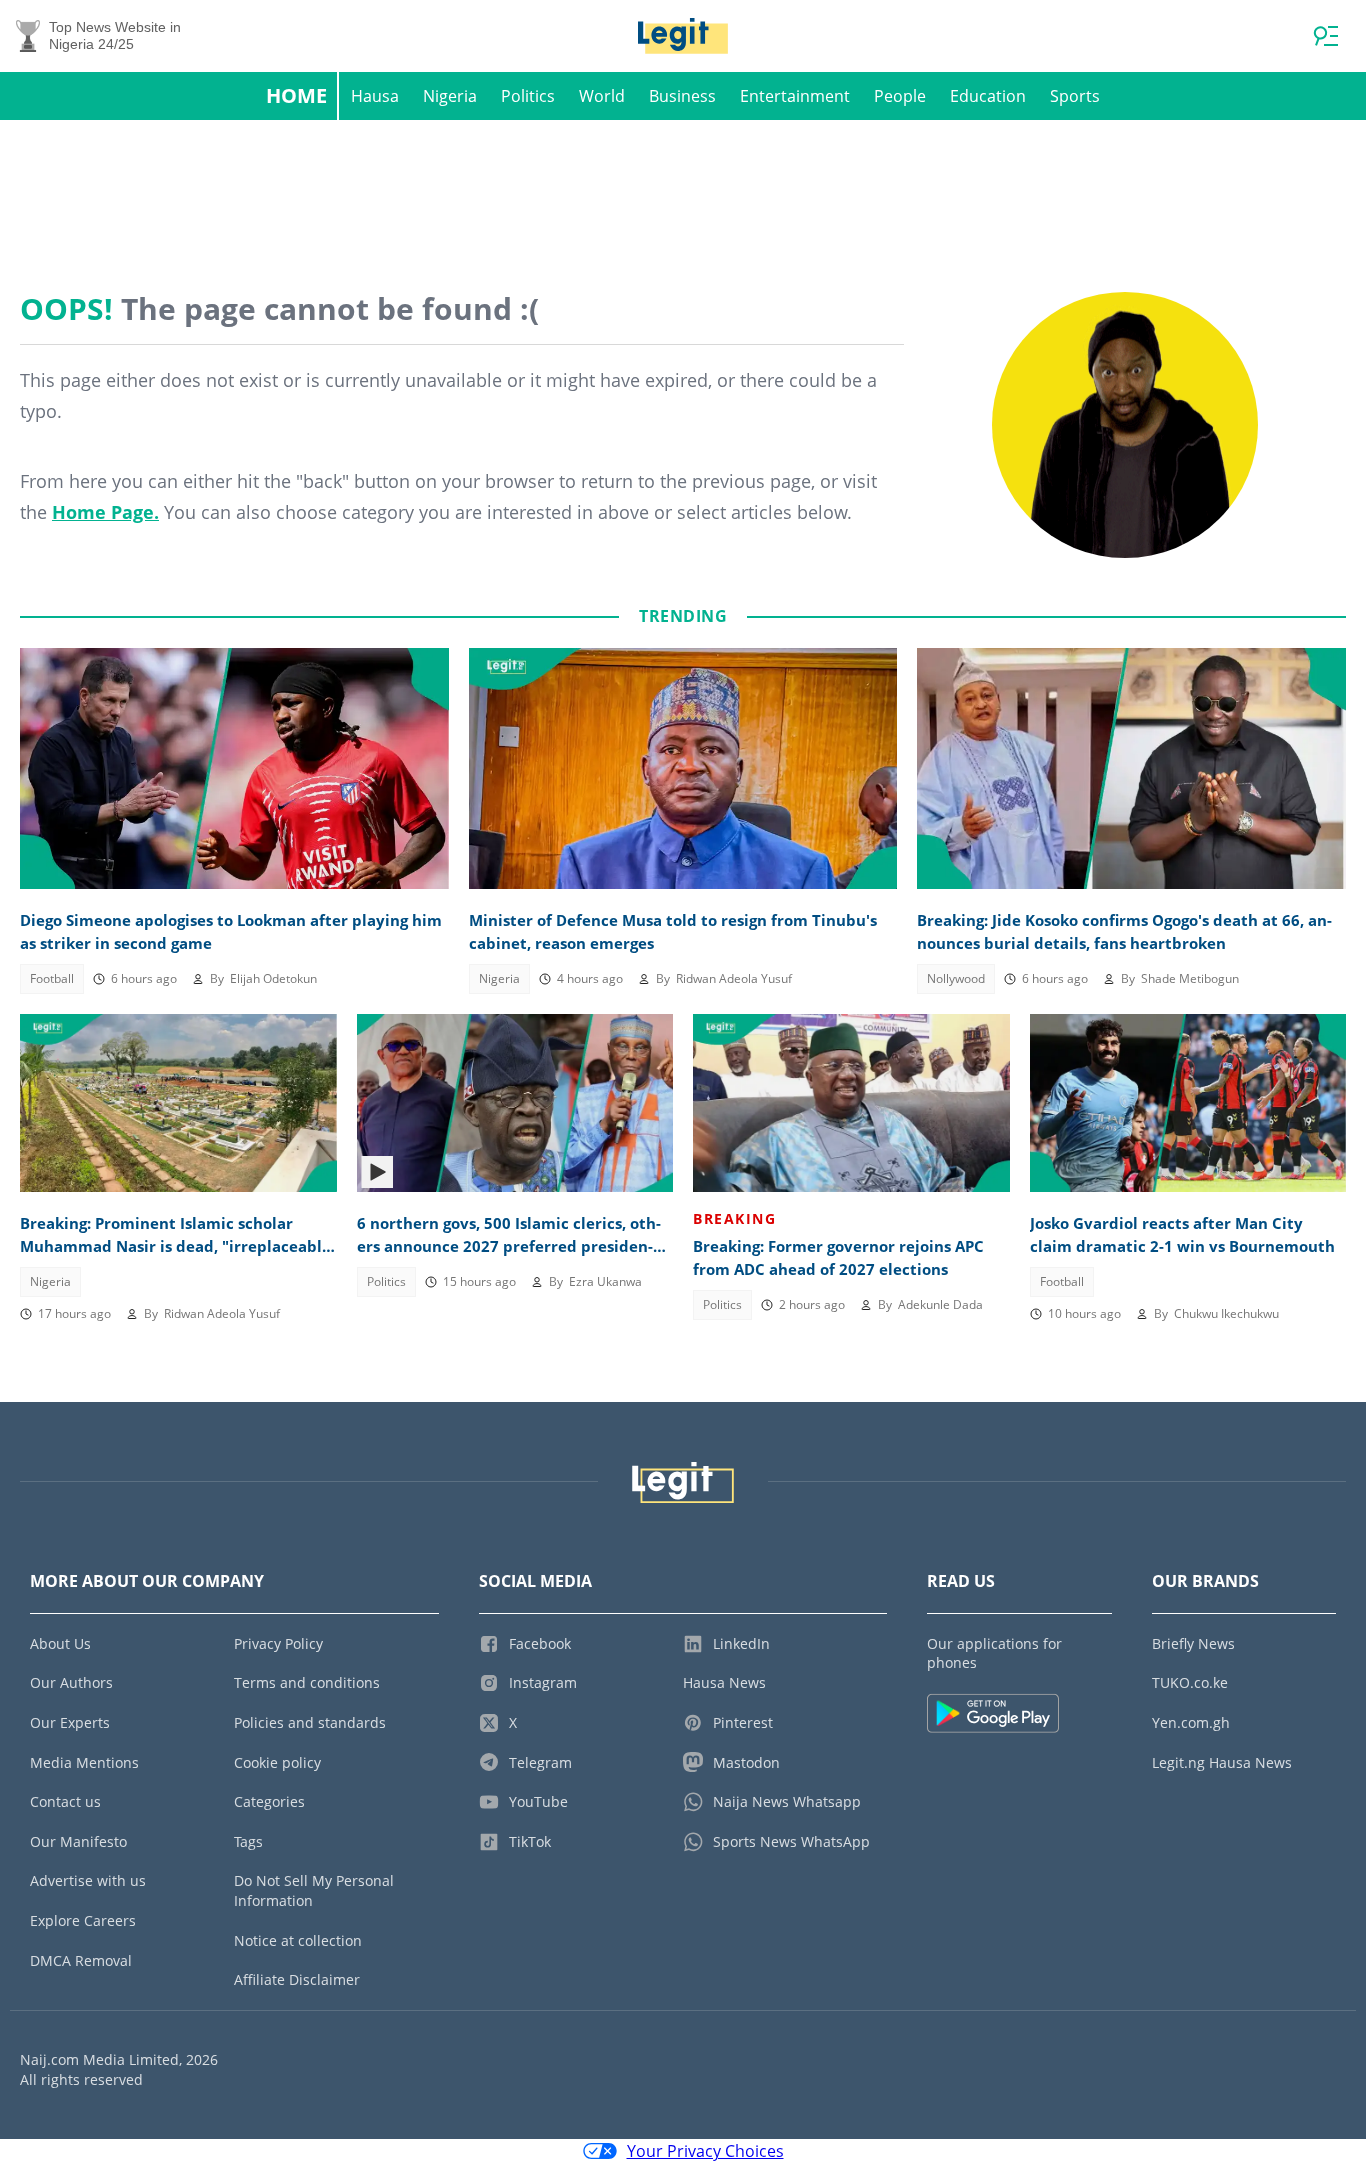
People (900, 96)
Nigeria (450, 96)
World (602, 96)
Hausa (375, 96)
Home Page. (105, 512)
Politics (528, 96)
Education (988, 96)
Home (296, 95)
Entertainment (795, 96)
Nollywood (956, 978)
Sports (1075, 96)
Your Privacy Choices (705, 2151)
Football (52, 978)
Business (682, 96)
